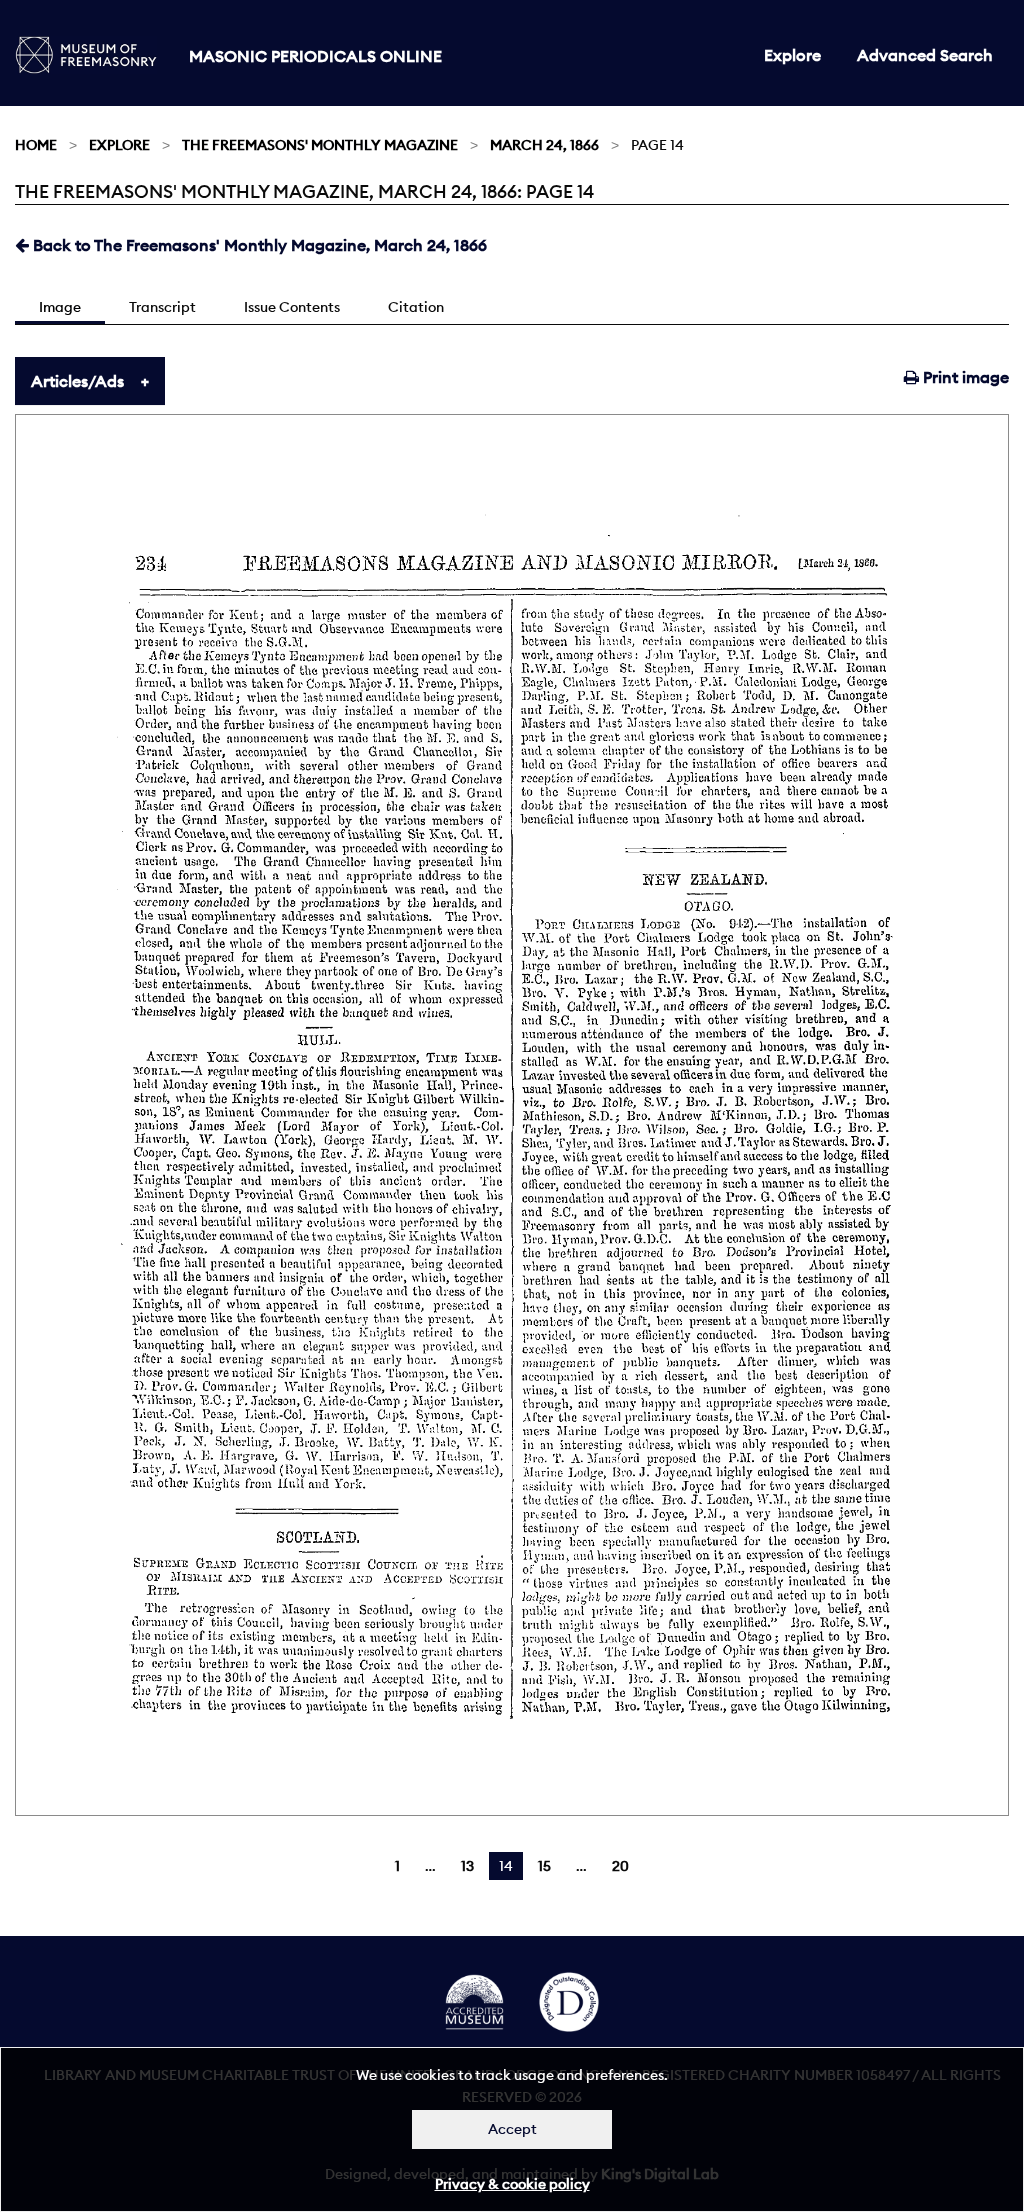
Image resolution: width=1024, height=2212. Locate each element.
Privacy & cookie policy (512, 2184)
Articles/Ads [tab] (77, 381)
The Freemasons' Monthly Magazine (320, 145)
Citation (416, 307)
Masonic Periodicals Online (315, 56)
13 (467, 1866)
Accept (512, 2129)
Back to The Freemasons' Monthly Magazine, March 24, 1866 (258, 245)
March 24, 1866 (544, 145)
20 (620, 1866)
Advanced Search (925, 55)
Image (60, 307)
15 (544, 1866)
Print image (964, 377)
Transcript (162, 307)
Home (36, 145)
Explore (792, 55)
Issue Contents (292, 307)
